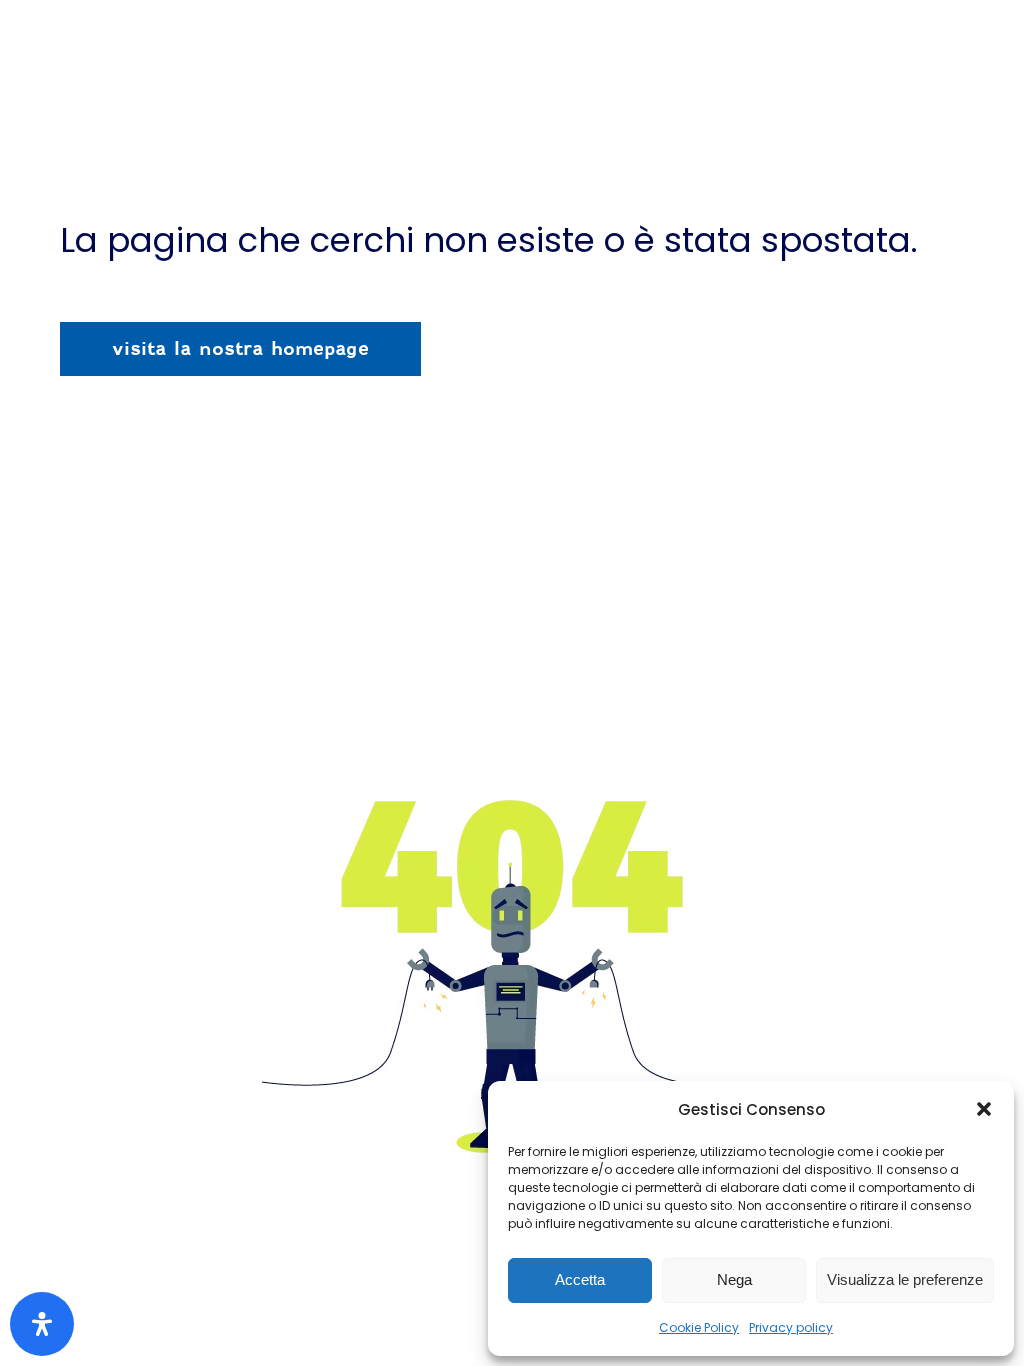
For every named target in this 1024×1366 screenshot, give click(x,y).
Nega (734, 1279)
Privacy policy (791, 1327)
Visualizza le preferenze (905, 1279)
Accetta (580, 1279)
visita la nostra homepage (240, 348)
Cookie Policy (699, 1327)
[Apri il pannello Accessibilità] (42, 1324)
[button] (984, 1109)
